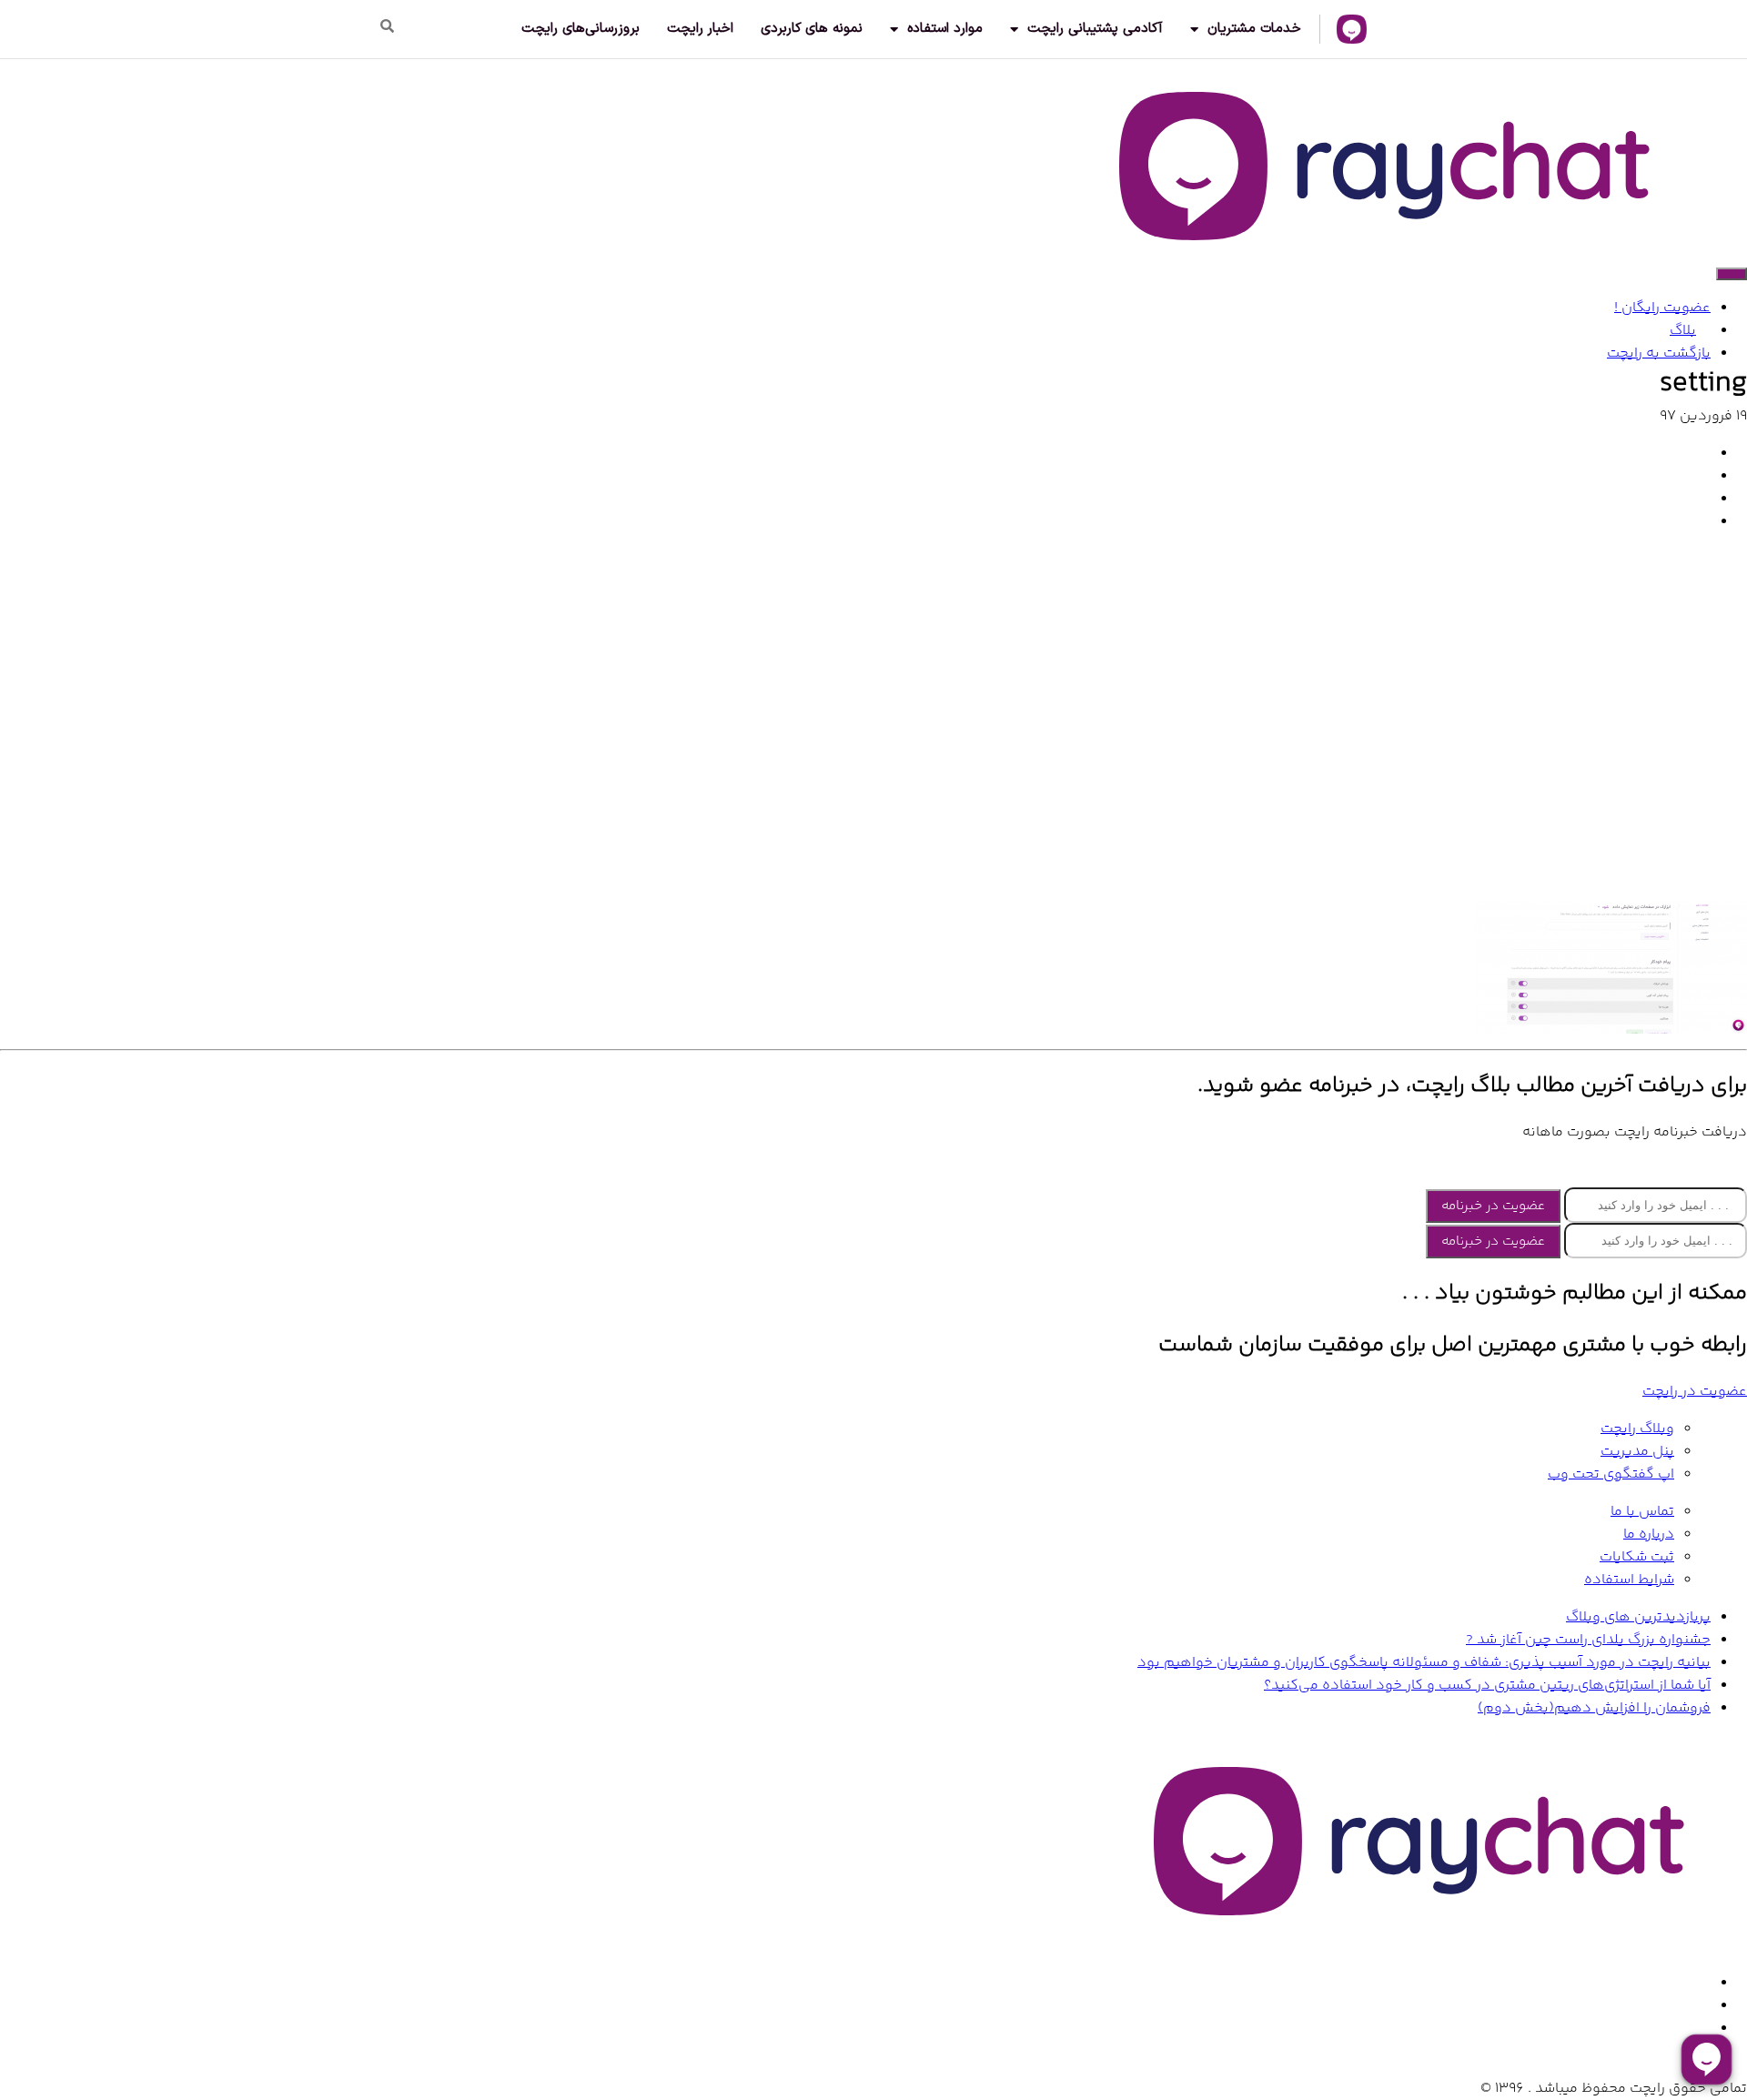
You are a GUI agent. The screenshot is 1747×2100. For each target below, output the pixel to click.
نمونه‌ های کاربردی (812, 29)
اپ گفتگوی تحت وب (1611, 1474)
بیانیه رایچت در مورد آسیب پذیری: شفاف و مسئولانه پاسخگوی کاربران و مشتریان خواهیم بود (1424, 1663)
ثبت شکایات (1637, 1557)
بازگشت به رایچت (1659, 353)
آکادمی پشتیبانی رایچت (1095, 29)
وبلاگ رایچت (1637, 1429)
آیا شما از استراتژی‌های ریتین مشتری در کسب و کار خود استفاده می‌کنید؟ (1487, 1686)
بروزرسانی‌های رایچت (581, 29)
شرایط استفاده (1629, 1580)
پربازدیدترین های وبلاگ (1638, 1617)
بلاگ (1683, 331)
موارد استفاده (945, 29)
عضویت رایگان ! (1662, 308)
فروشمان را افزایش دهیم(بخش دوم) (1594, 1708)
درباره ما (1649, 1535)
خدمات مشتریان (1254, 29)
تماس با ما (1642, 1512)
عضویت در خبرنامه (1493, 1206)
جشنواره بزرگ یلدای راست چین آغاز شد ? (1588, 1640)
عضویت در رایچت (1695, 1392)
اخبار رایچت (700, 29)
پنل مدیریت (1637, 1452)
